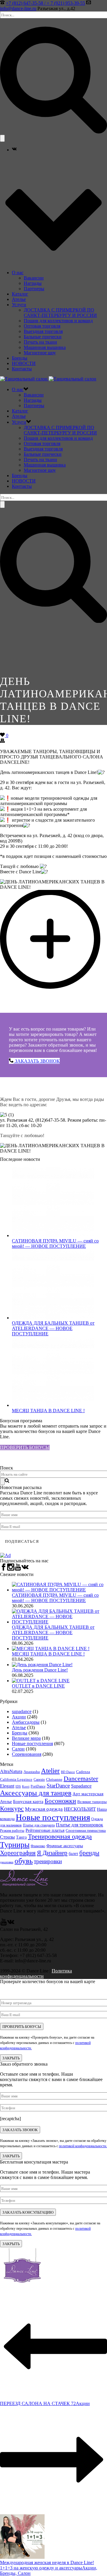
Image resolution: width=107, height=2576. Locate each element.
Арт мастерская (88, 1794)
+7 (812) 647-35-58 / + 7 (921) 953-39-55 (45, 3)
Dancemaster (81, 1779)
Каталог (20, 294)
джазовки (7, 1862)
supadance (22, 1711)
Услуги (19, 305)
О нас (18, 273)
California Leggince (16, 1780)
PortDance (38, 1786)
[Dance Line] (48, 379)
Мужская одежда (44, 1809)
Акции (19, 1717)
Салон (18, 1749)
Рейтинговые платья (45, 1830)
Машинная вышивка (45, 347)
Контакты (22, 369)
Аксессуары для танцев (36, 1793)
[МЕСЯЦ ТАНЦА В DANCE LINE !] (53, 1405)
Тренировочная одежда (60, 1837)
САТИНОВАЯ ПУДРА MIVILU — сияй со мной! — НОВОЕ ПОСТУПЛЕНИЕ (55, 1243)
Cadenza (83, 1772)
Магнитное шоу (40, 353)
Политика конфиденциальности (36, 1973)
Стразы (7, 1837)
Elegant (7, 1786)
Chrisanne (54, 1779)
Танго (21, 1837)
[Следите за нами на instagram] (11, 1569)
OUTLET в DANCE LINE (38, 1686)
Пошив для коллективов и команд (58, 321)
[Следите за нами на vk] (25, 1569)
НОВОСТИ (24, 363)
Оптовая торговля (42, 326)
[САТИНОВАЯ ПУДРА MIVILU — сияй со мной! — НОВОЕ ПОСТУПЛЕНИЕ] (53, 1235)
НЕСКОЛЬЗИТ (80, 1809)
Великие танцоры (92, 1802)
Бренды (20, 358)
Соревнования (27, 1754)
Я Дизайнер (52, 1853)
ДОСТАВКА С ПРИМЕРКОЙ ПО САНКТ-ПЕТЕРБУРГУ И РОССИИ (60, 313)
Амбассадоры (26, 1722)
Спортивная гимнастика (86, 1830)
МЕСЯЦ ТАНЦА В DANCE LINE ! (48, 1411)
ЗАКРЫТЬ (11, 2058)
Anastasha (32, 1772)
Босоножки (60, 1801)
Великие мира (26, 1738)
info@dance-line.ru (18, 8)
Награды (33, 283)
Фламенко (38, 1846)
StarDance (58, 1786)
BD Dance (68, 1772)
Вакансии (34, 278)
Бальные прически (43, 337)
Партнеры (34, 289)
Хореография (18, 1853)
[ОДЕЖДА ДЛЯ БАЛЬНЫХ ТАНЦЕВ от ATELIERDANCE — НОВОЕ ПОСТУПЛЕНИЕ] (53, 1318)
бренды (89, 1853)
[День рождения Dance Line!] (42, 1665)
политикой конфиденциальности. (83, 2146)
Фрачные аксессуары (65, 1846)
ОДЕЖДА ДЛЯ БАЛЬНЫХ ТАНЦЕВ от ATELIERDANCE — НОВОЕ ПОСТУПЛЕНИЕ (53, 1328)
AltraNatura (11, 1771)
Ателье (19, 299)
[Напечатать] (2, 741)
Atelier (50, 1771)
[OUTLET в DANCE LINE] (41, 1681)
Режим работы (12, 1831)
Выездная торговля (43, 331)
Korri (26, 1787)
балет (73, 1854)
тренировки (48, 1861)
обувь (24, 1861)
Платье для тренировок (80, 1825)
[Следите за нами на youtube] (18, 1569)
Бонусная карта (28, 1802)
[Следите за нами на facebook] (4, 1569)
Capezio (39, 1780)
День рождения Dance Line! (40, 1670)
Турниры (15, 1845)
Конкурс (12, 1808)
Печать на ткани (40, 342)
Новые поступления (32, 1743)
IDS (18, 1786)
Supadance (81, 1786)
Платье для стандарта (39, 1825)
